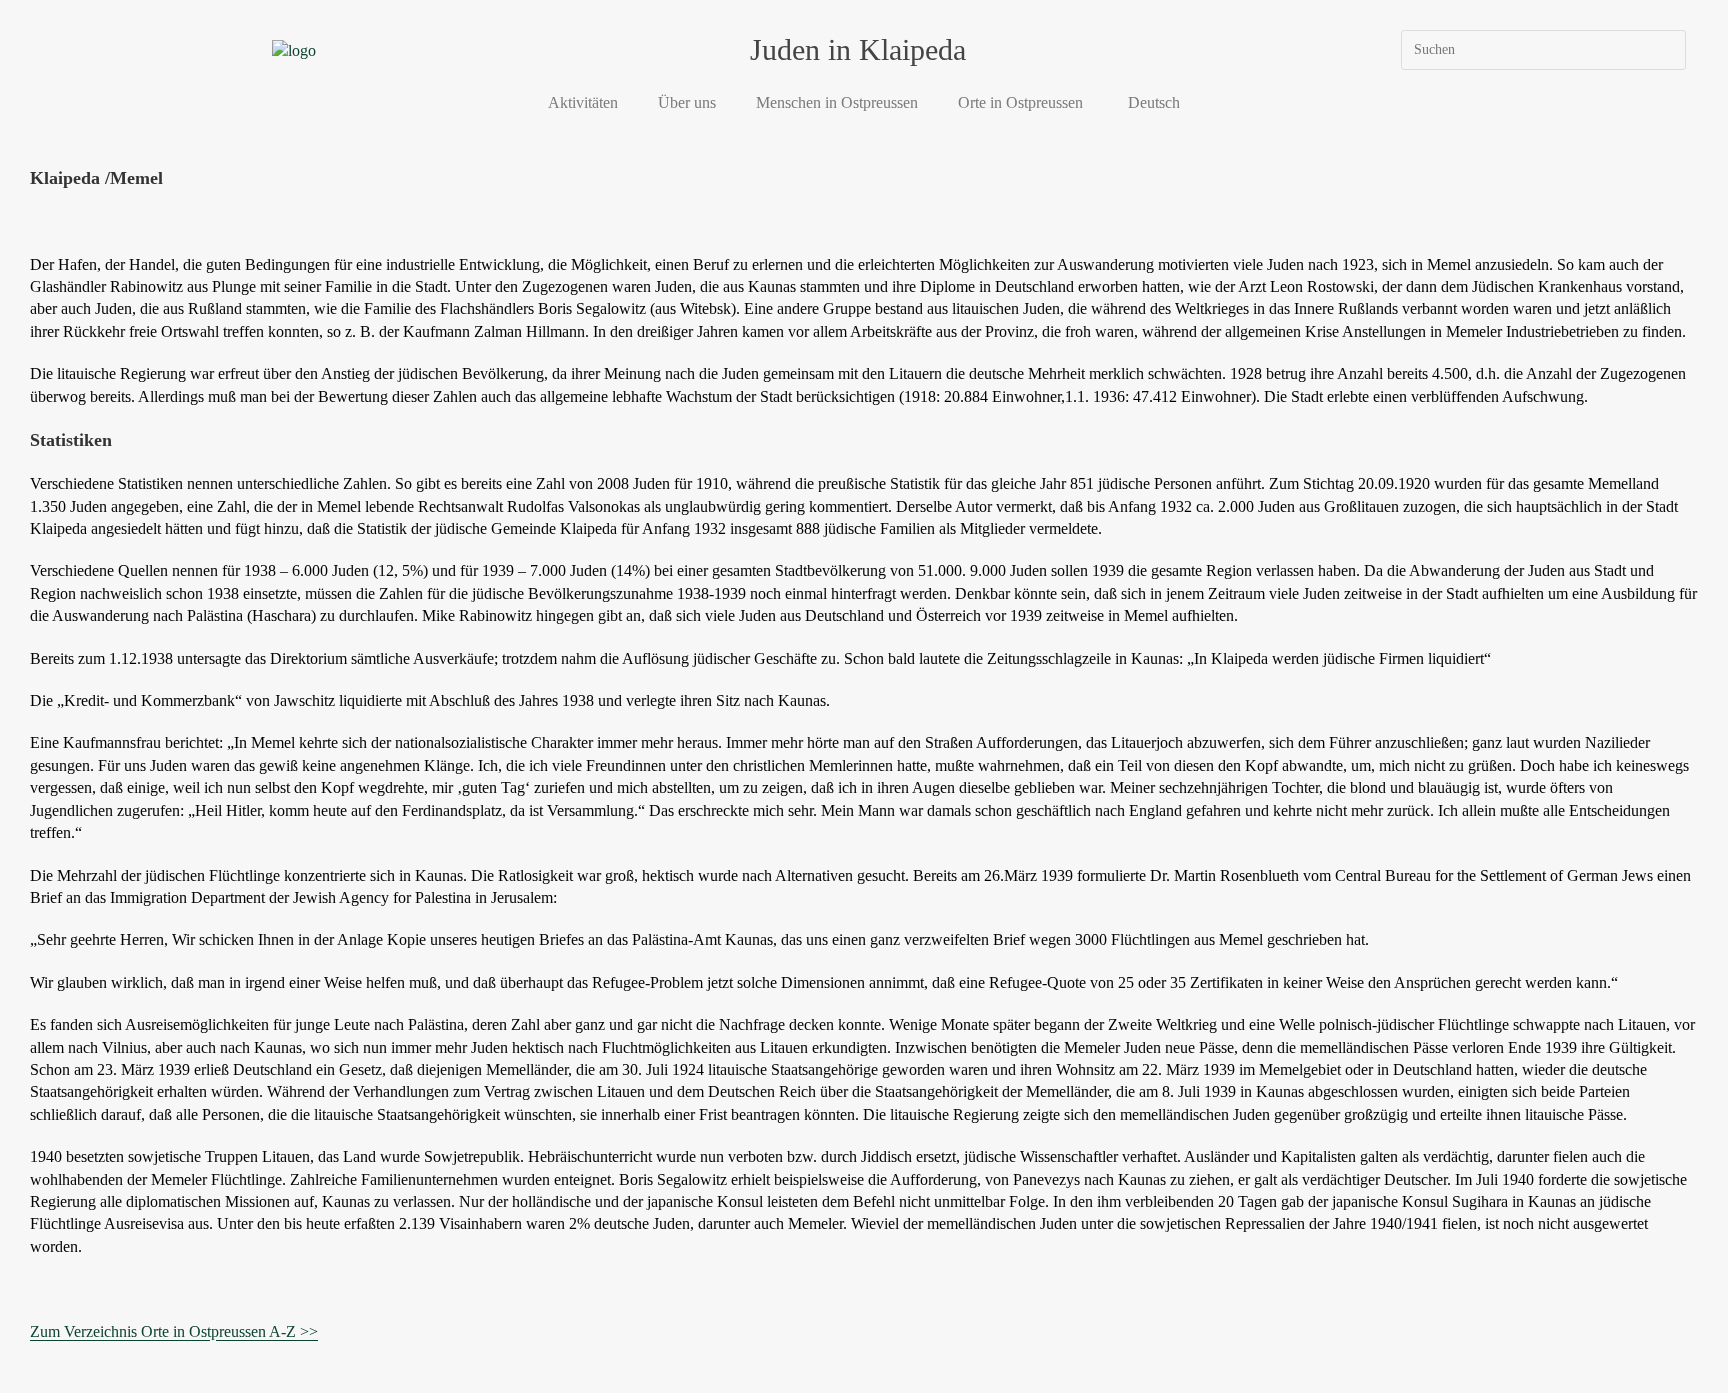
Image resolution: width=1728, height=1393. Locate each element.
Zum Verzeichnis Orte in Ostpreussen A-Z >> (174, 1331)
